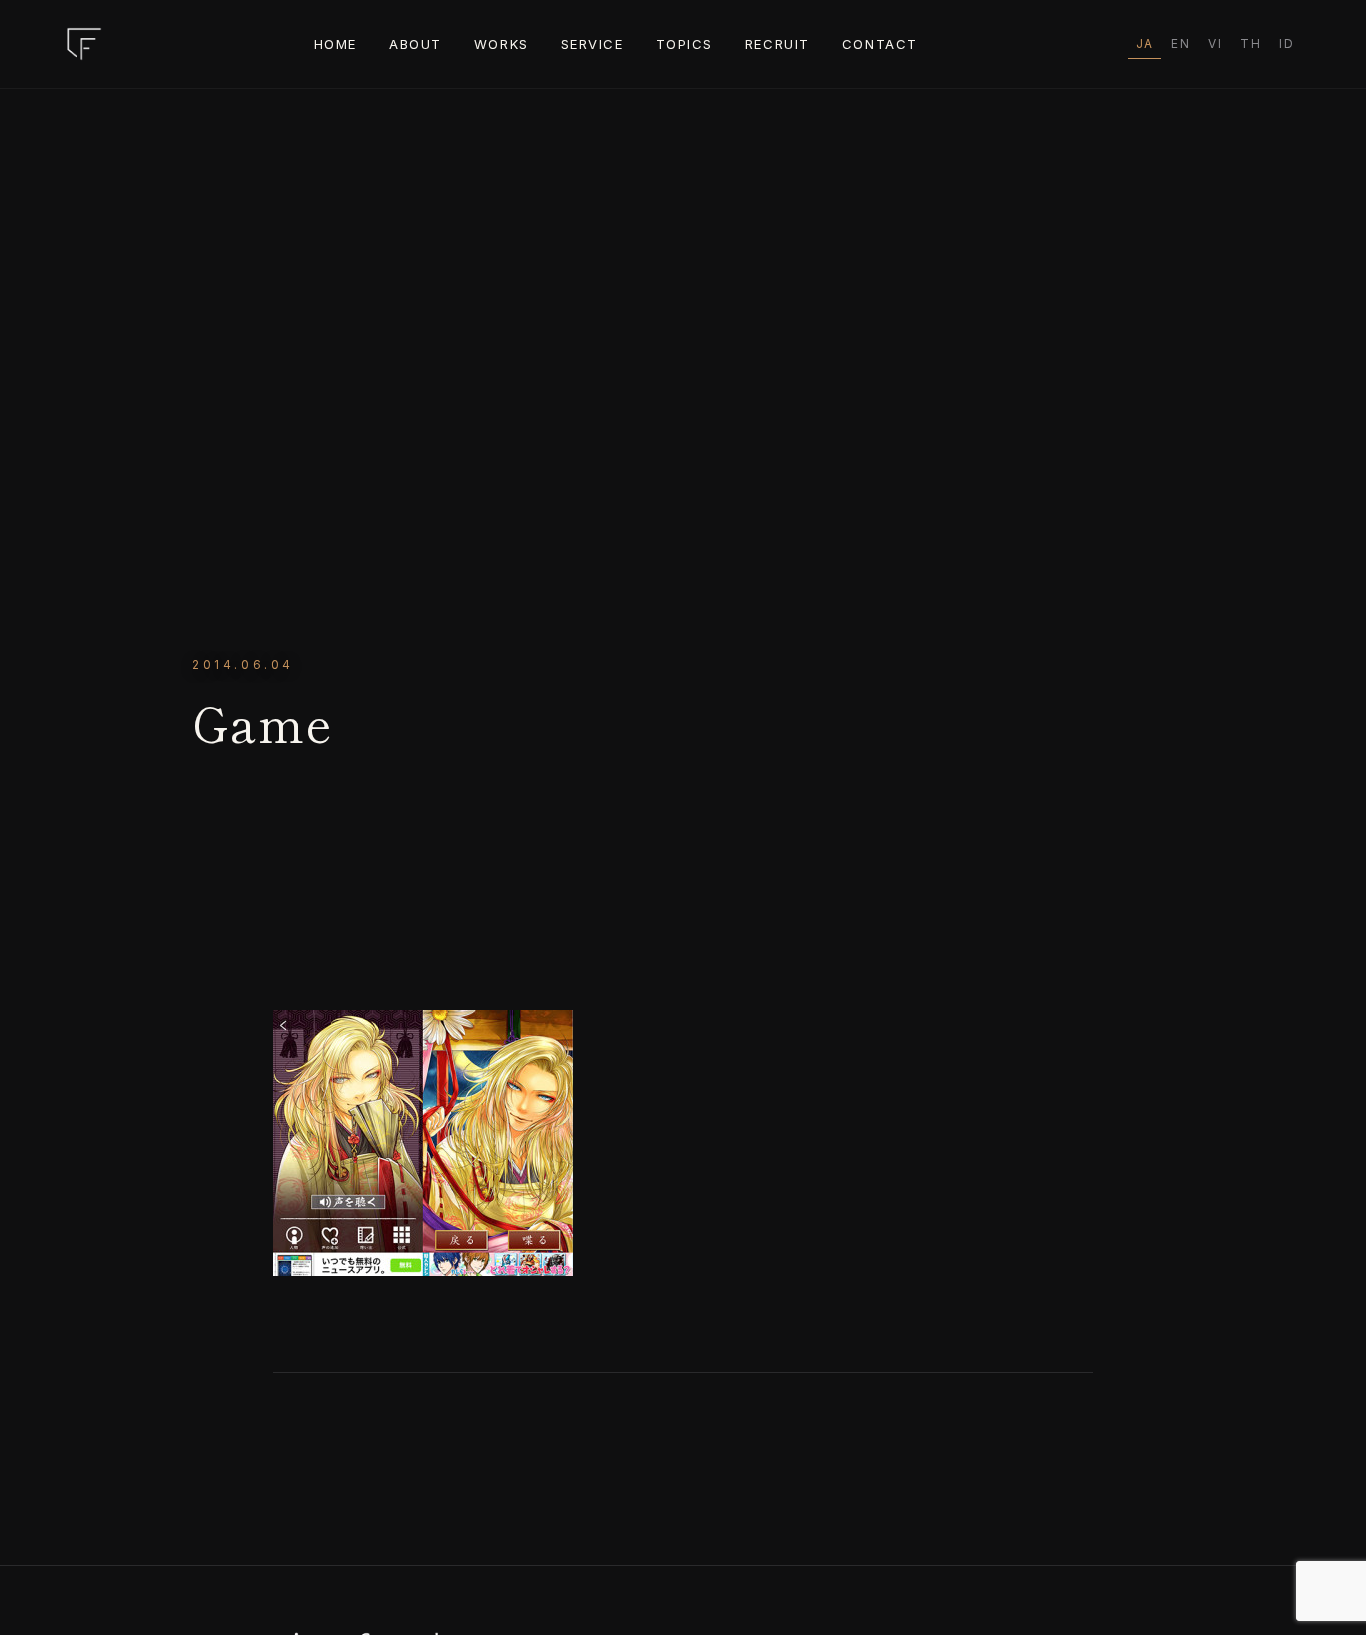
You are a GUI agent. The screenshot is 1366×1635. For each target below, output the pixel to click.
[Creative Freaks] (84, 44)
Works (501, 44)
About (415, 44)
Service (592, 44)
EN (1180, 43)
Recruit (777, 44)
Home (335, 44)
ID (1286, 43)
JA (1145, 43)
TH (1250, 43)
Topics (684, 44)
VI (1215, 43)
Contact (880, 44)
